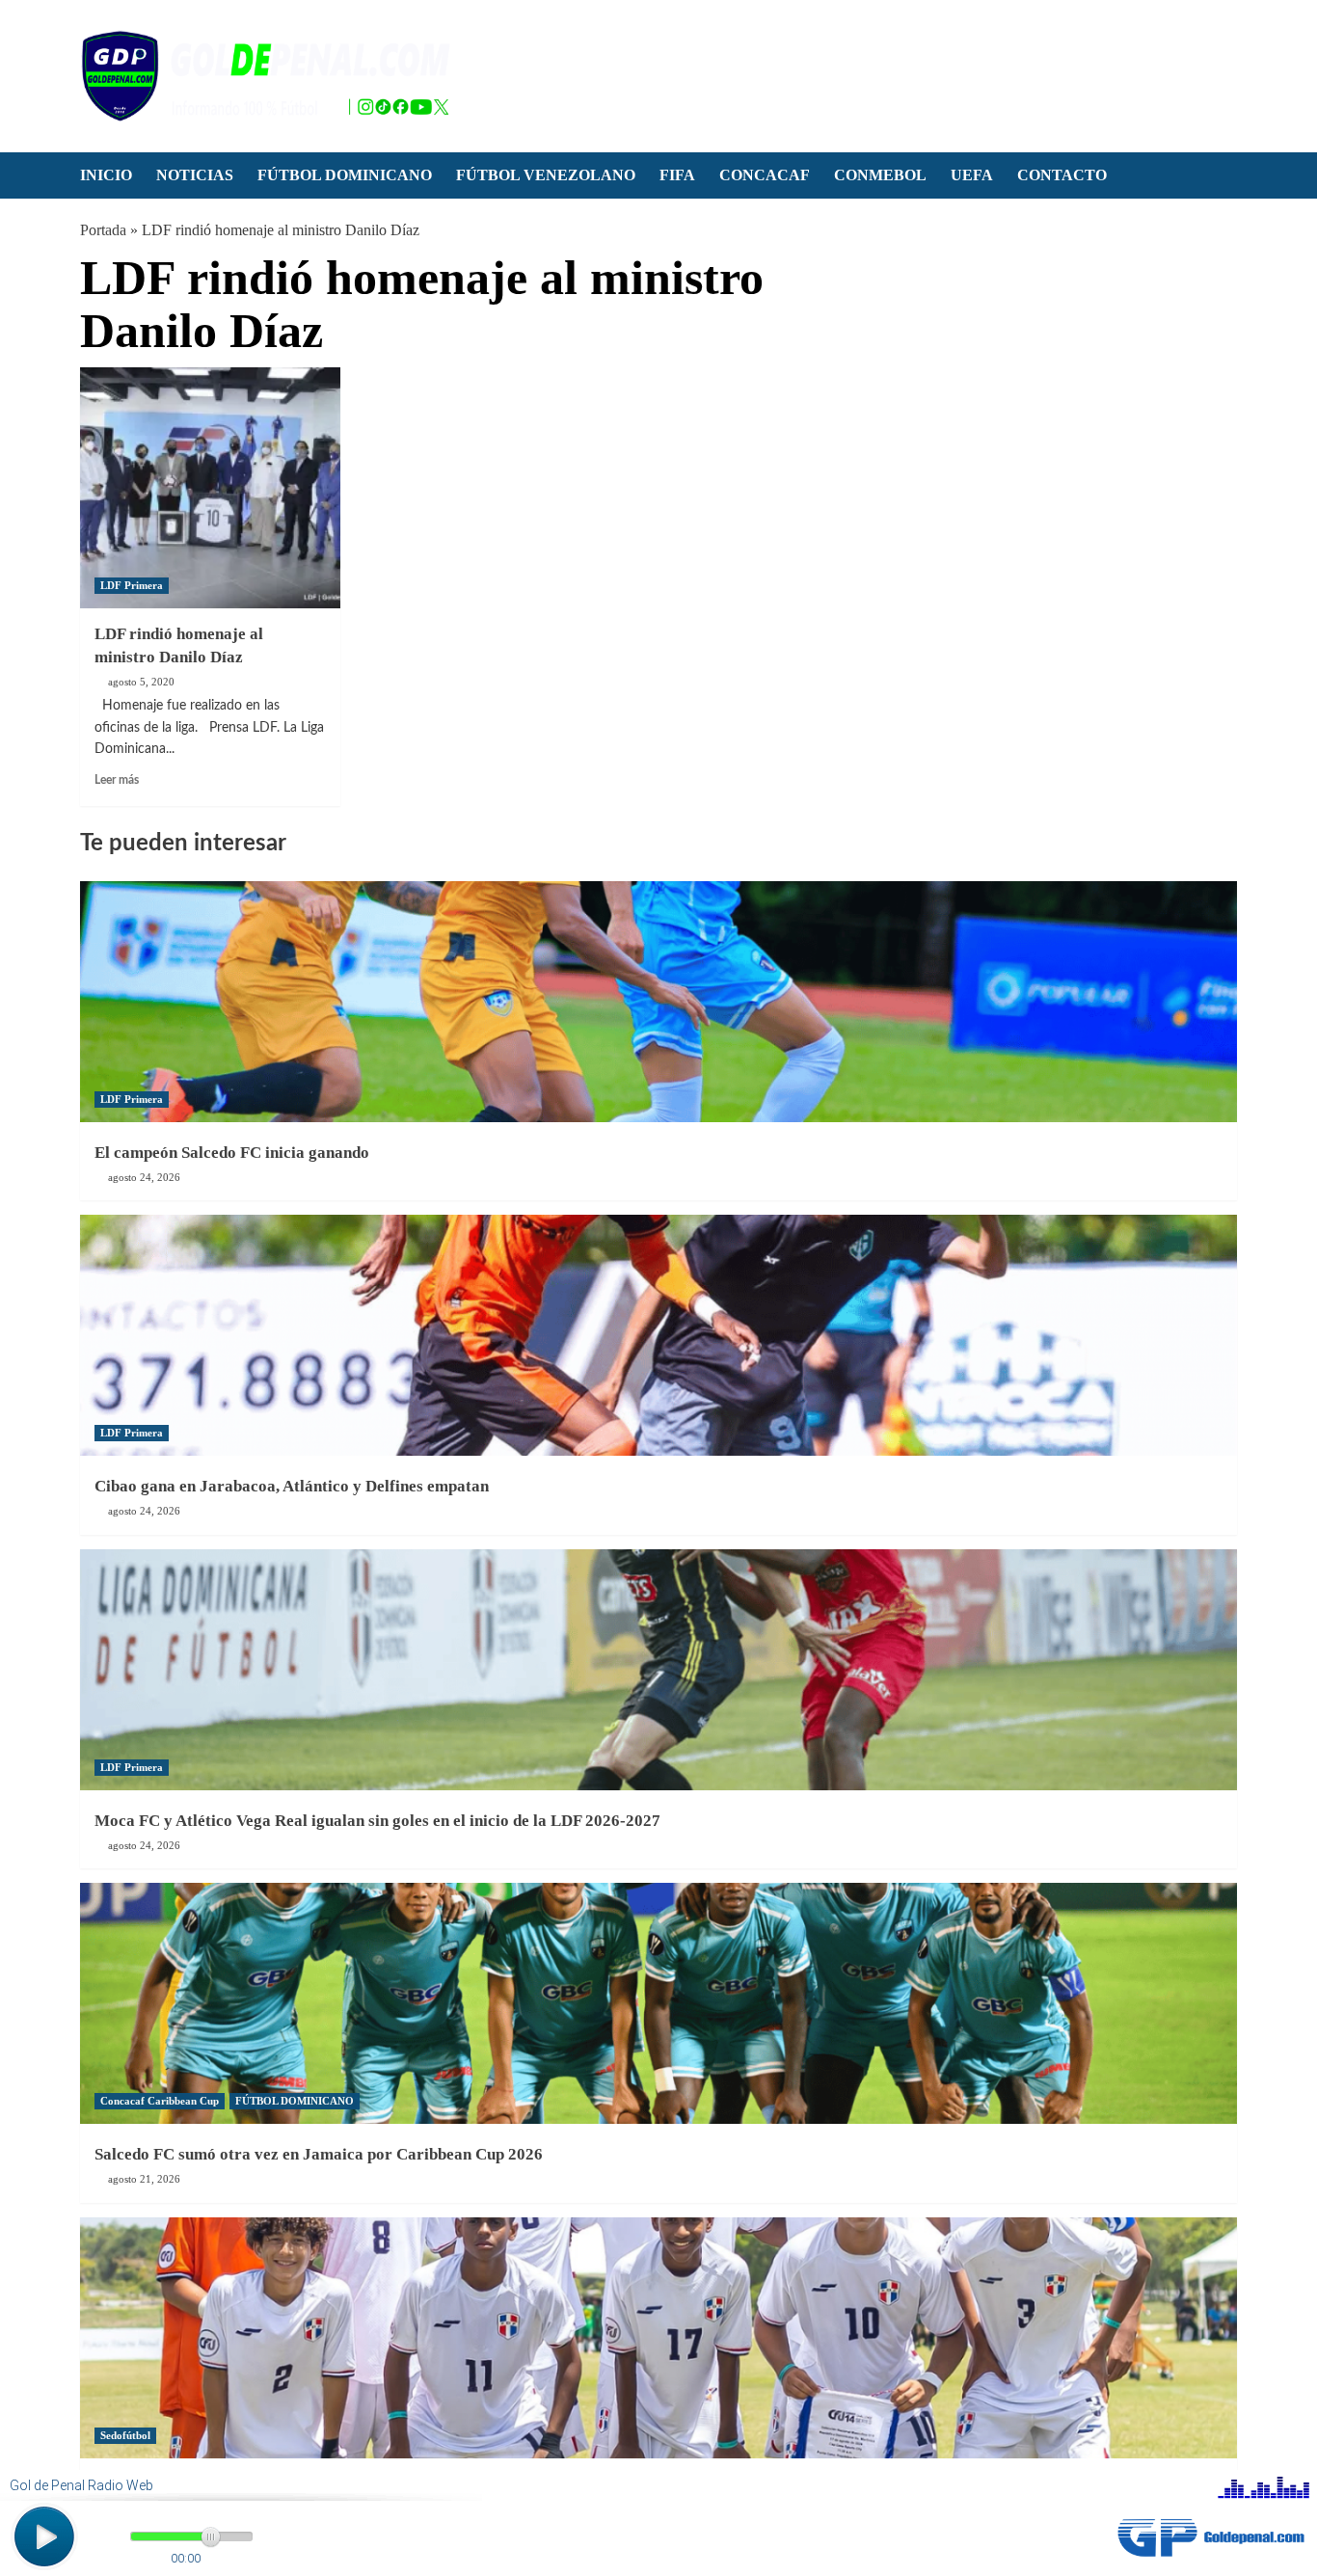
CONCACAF (765, 175)
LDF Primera (132, 585)
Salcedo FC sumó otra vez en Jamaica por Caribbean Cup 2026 (319, 2154)
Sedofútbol (125, 2435)
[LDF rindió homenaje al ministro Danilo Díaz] (210, 488)
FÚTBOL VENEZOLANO (546, 175)
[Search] (1225, 176)
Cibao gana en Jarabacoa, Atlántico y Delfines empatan (292, 1486)
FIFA (677, 175)
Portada (103, 230)
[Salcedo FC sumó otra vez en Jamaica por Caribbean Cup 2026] (658, 2003)
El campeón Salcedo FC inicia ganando (232, 1153)
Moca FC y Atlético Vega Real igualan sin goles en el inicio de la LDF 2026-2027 (377, 1821)
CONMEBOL (880, 175)
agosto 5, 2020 (141, 682)
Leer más (117, 780)
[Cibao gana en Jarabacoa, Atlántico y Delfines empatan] (658, 1335)
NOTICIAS (195, 175)
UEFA (972, 175)
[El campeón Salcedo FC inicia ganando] (658, 1002)
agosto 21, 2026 (144, 2179)
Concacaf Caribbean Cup (160, 2101)
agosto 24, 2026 (144, 1177)
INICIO (106, 175)
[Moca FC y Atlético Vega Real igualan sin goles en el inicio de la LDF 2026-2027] (658, 1670)
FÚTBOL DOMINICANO (345, 175)
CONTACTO (1062, 175)
